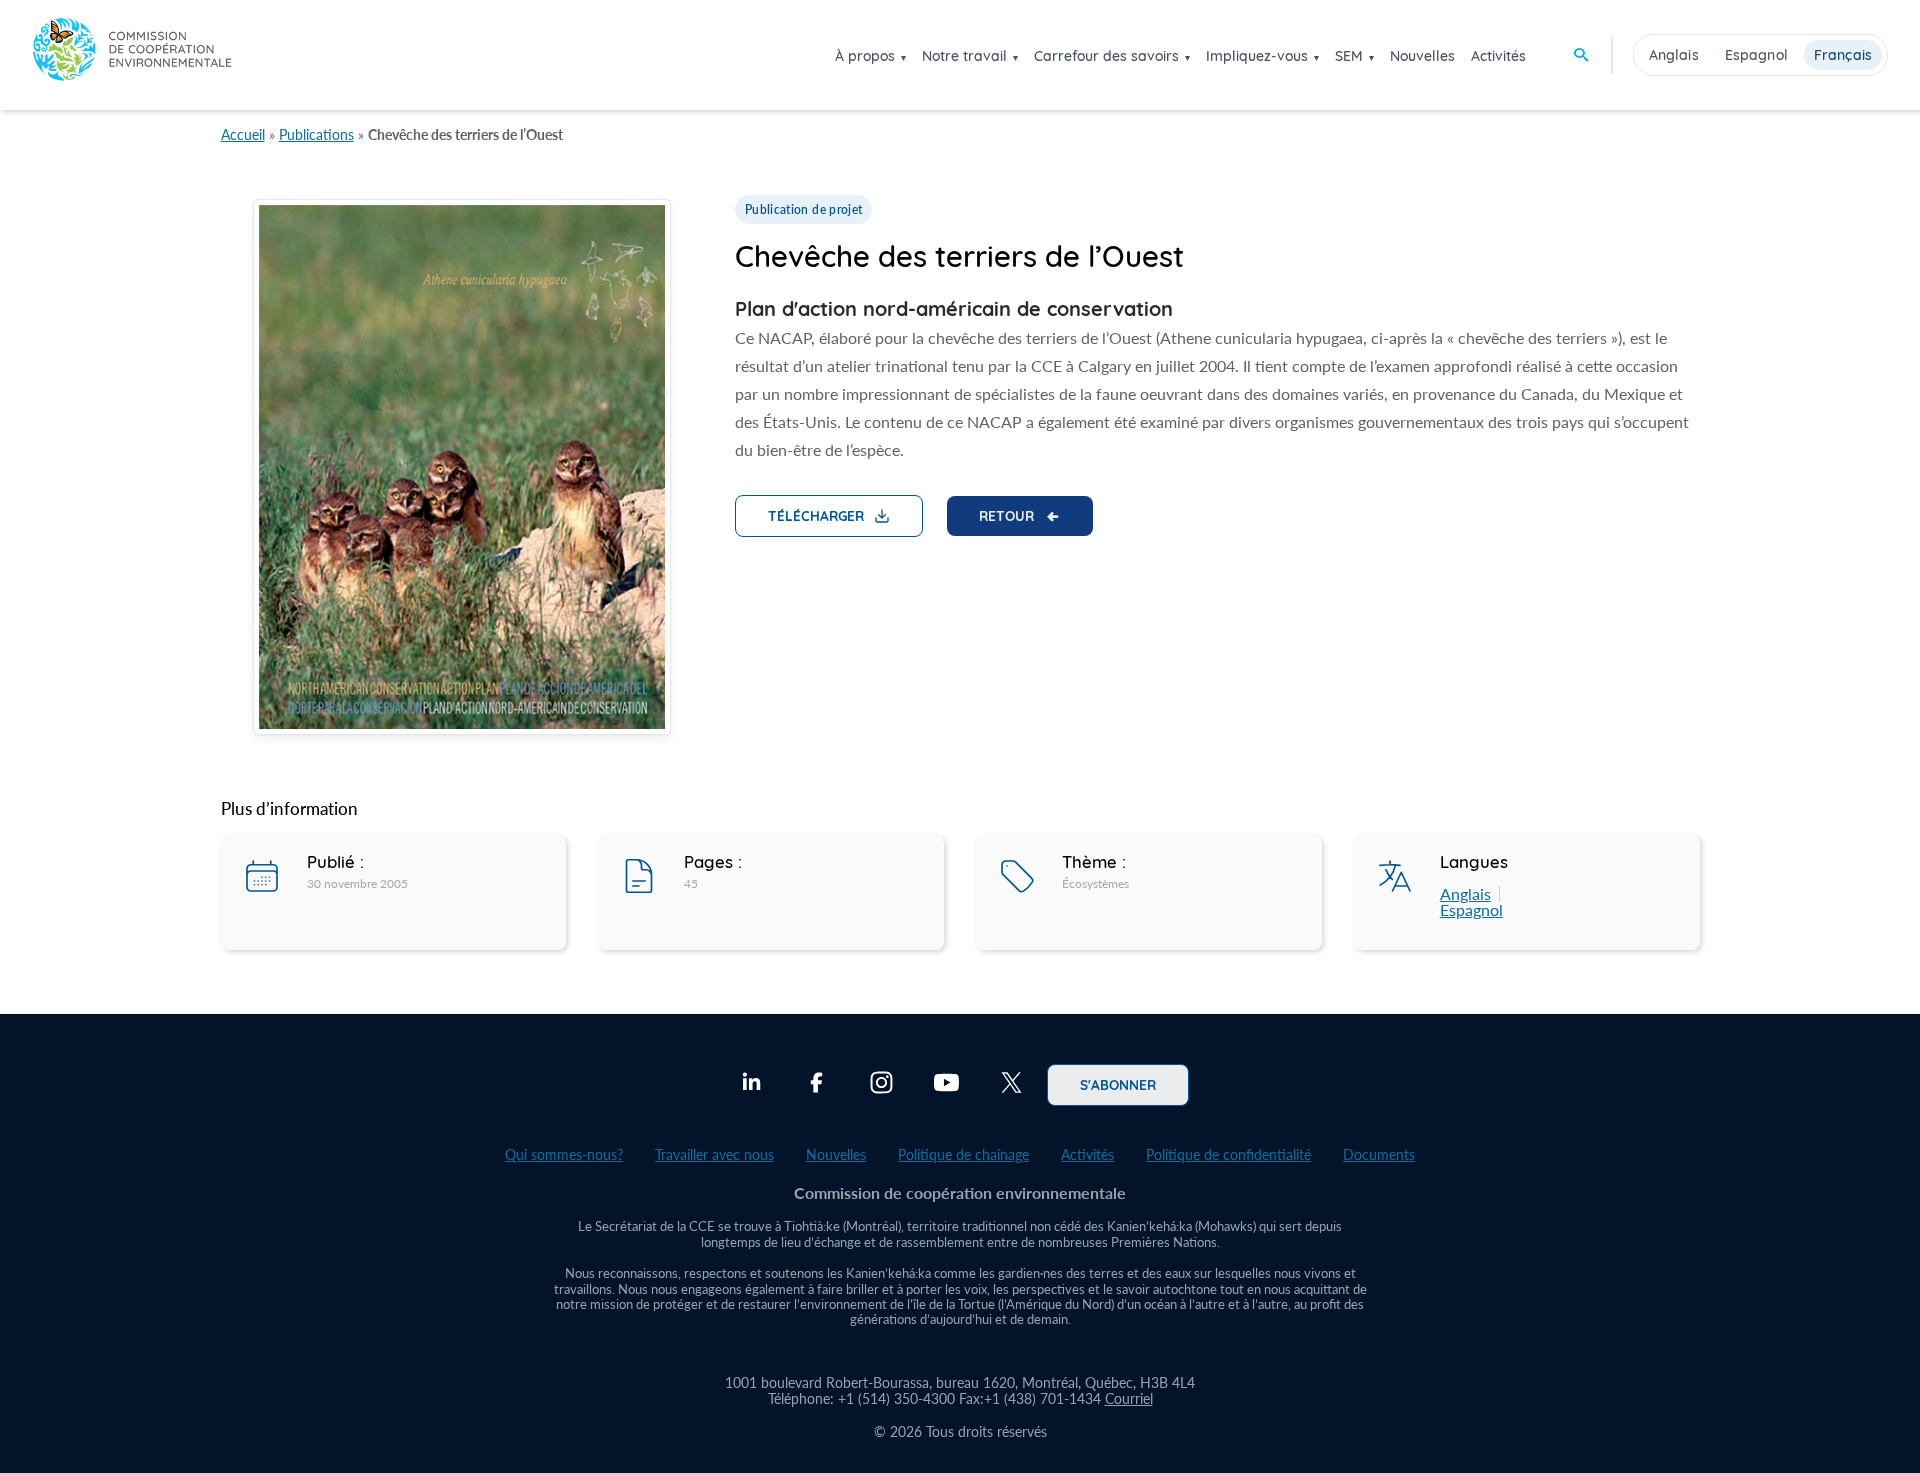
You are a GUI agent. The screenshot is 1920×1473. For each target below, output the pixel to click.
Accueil (243, 134)
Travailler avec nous (714, 1154)
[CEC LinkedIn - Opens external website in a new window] (751, 1085)
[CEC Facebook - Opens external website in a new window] (816, 1085)
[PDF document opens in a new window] (462, 470)
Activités (1498, 56)
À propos (865, 56)
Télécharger (816, 515)
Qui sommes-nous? (564, 1154)
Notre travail (964, 56)
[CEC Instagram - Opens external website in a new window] (881, 1085)
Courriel (1129, 1398)
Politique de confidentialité (1228, 1154)
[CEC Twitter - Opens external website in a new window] (1011, 1085)
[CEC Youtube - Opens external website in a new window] (946, 1085)
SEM (1349, 56)
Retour (1006, 515)
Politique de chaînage (963, 1154)
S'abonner (1118, 1084)
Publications (316, 134)
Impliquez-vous (1257, 56)
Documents (1379, 1154)
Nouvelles (1422, 56)
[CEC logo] (132, 54)
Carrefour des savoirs (1106, 56)
